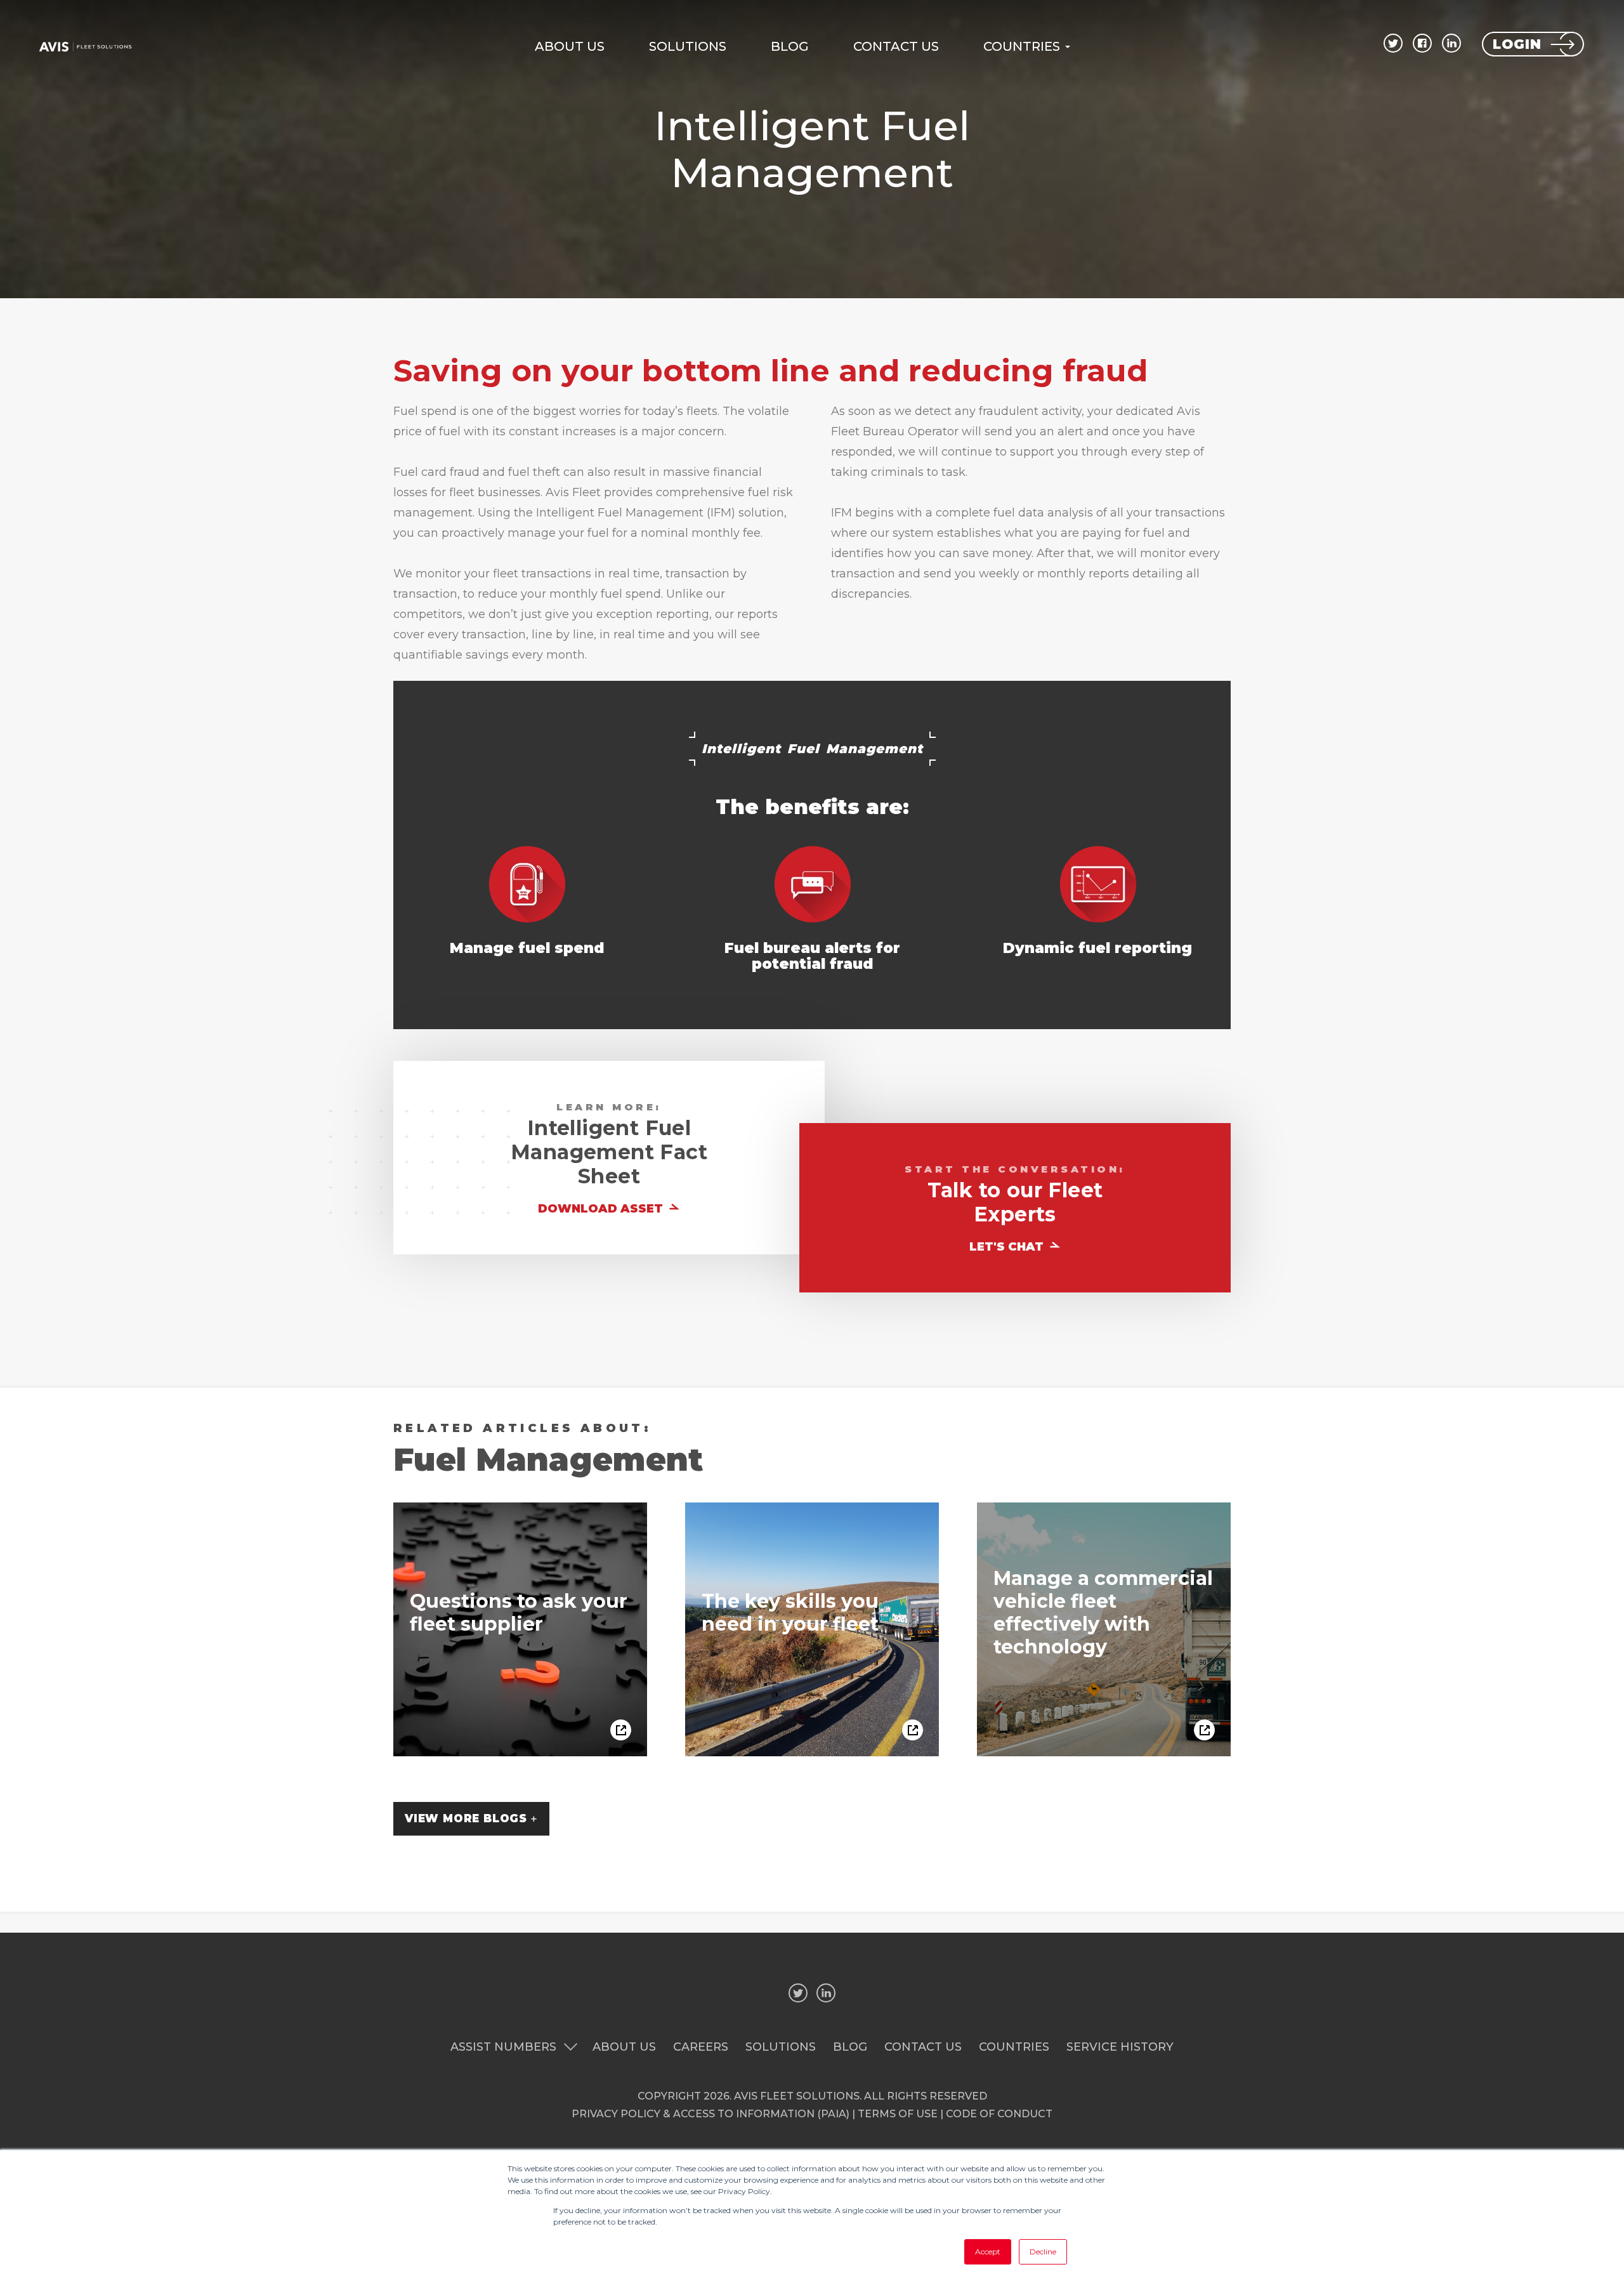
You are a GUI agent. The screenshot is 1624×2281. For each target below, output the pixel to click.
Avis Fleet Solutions (797, 2096)
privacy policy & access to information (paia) (710, 2114)
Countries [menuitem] (1022, 46)
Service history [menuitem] (1120, 2047)
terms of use (898, 2114)
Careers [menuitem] (701, 2047)
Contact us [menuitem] (896, 46)
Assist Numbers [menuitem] (503, 2047)
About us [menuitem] (570, 46)
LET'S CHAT (1008, 1247)
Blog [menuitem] (790, 46)
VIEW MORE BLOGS (466, 1818)
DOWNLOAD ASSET (602, 1209)
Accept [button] (988, 2251)
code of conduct (999, 2114)
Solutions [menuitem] (688, 46)
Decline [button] (1043, 2251)
